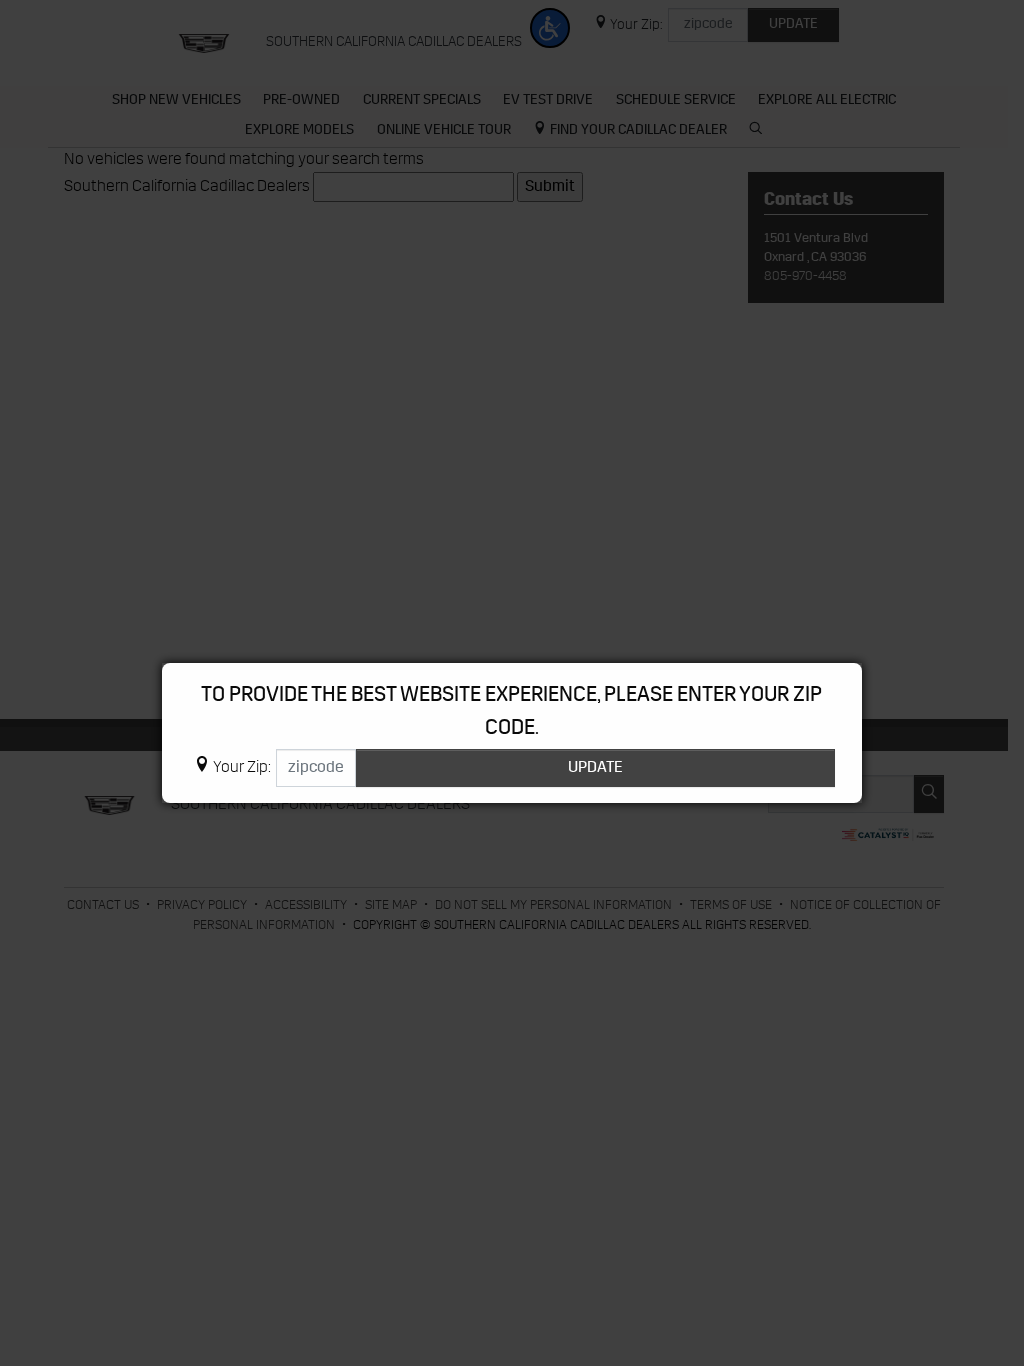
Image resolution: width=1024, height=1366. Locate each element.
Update (595, 768)
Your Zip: (242, 768)
